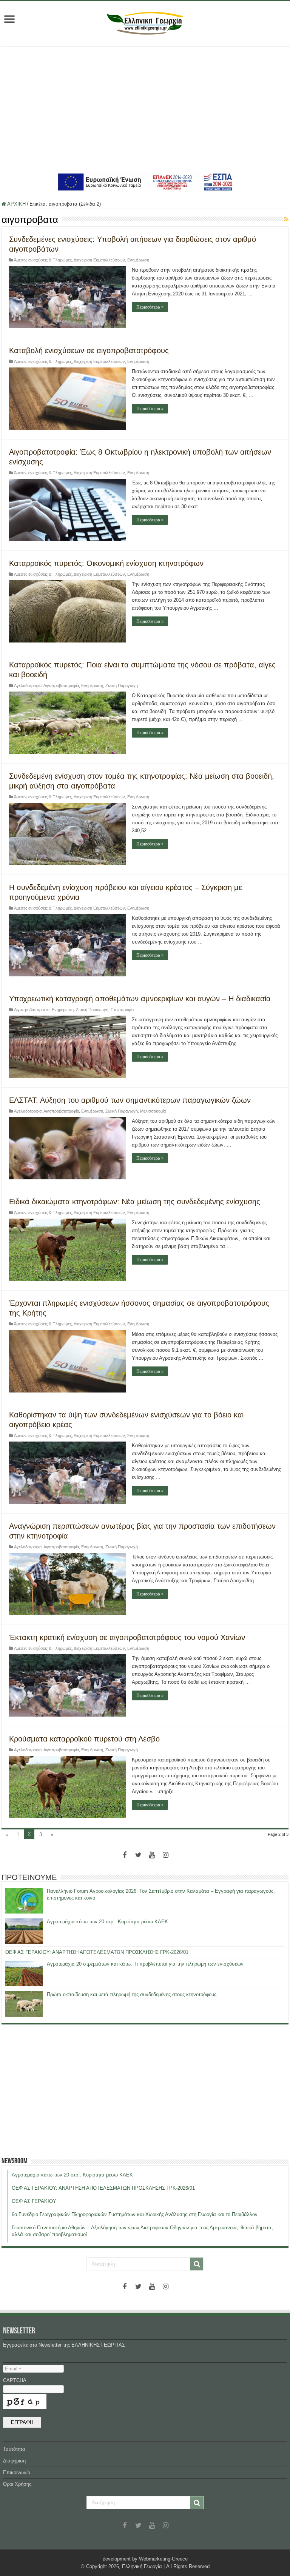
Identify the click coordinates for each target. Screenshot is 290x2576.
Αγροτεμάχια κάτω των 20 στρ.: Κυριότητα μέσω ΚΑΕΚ (107, 1922)
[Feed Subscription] (286, 219)
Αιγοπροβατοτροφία (61, 685)
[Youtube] (152, 1855)
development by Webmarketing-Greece (145, 2559)
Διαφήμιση (14, 2461)
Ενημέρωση (138, 260)
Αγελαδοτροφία (28, 685)
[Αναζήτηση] (197, 2264)
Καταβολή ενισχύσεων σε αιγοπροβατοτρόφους (89, 350)
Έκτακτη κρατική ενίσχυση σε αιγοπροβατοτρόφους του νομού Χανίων (127, 1637)
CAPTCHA (16, 2380)
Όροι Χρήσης (17, 2484)
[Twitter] (138, 1855)
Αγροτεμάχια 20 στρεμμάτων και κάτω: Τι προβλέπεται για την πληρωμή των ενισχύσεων (145, 1964)
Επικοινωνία (17, 2472)
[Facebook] (125, 1855)
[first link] (9, 20)
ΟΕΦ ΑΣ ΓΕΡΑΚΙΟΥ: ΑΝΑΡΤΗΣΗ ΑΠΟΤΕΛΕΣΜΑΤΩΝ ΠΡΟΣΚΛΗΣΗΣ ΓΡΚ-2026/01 (97, 1952)
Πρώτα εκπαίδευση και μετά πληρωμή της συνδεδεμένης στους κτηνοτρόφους (132, 1994)
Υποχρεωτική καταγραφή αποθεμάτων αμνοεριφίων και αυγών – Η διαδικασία (140, 999)
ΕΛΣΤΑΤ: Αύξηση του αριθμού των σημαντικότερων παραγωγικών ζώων (130, 1100)
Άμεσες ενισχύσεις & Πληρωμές (43, 260)
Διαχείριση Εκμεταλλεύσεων (99, 260)
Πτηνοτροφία (122, 1010)
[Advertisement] (145, 108)
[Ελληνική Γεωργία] (145, 22)
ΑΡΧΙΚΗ (16, 204)
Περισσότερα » (150, 307)
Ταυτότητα (14, 2449)
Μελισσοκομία (153, 1111)
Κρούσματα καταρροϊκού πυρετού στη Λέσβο (84, 1739)
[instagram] (165, 1855)
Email (13, 2369)
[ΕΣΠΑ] (145, 182)
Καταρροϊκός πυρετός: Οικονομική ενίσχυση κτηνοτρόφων (106, 563)
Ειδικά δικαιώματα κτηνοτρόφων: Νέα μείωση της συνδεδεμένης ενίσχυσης (135, 1202)
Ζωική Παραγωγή (122, 685)
